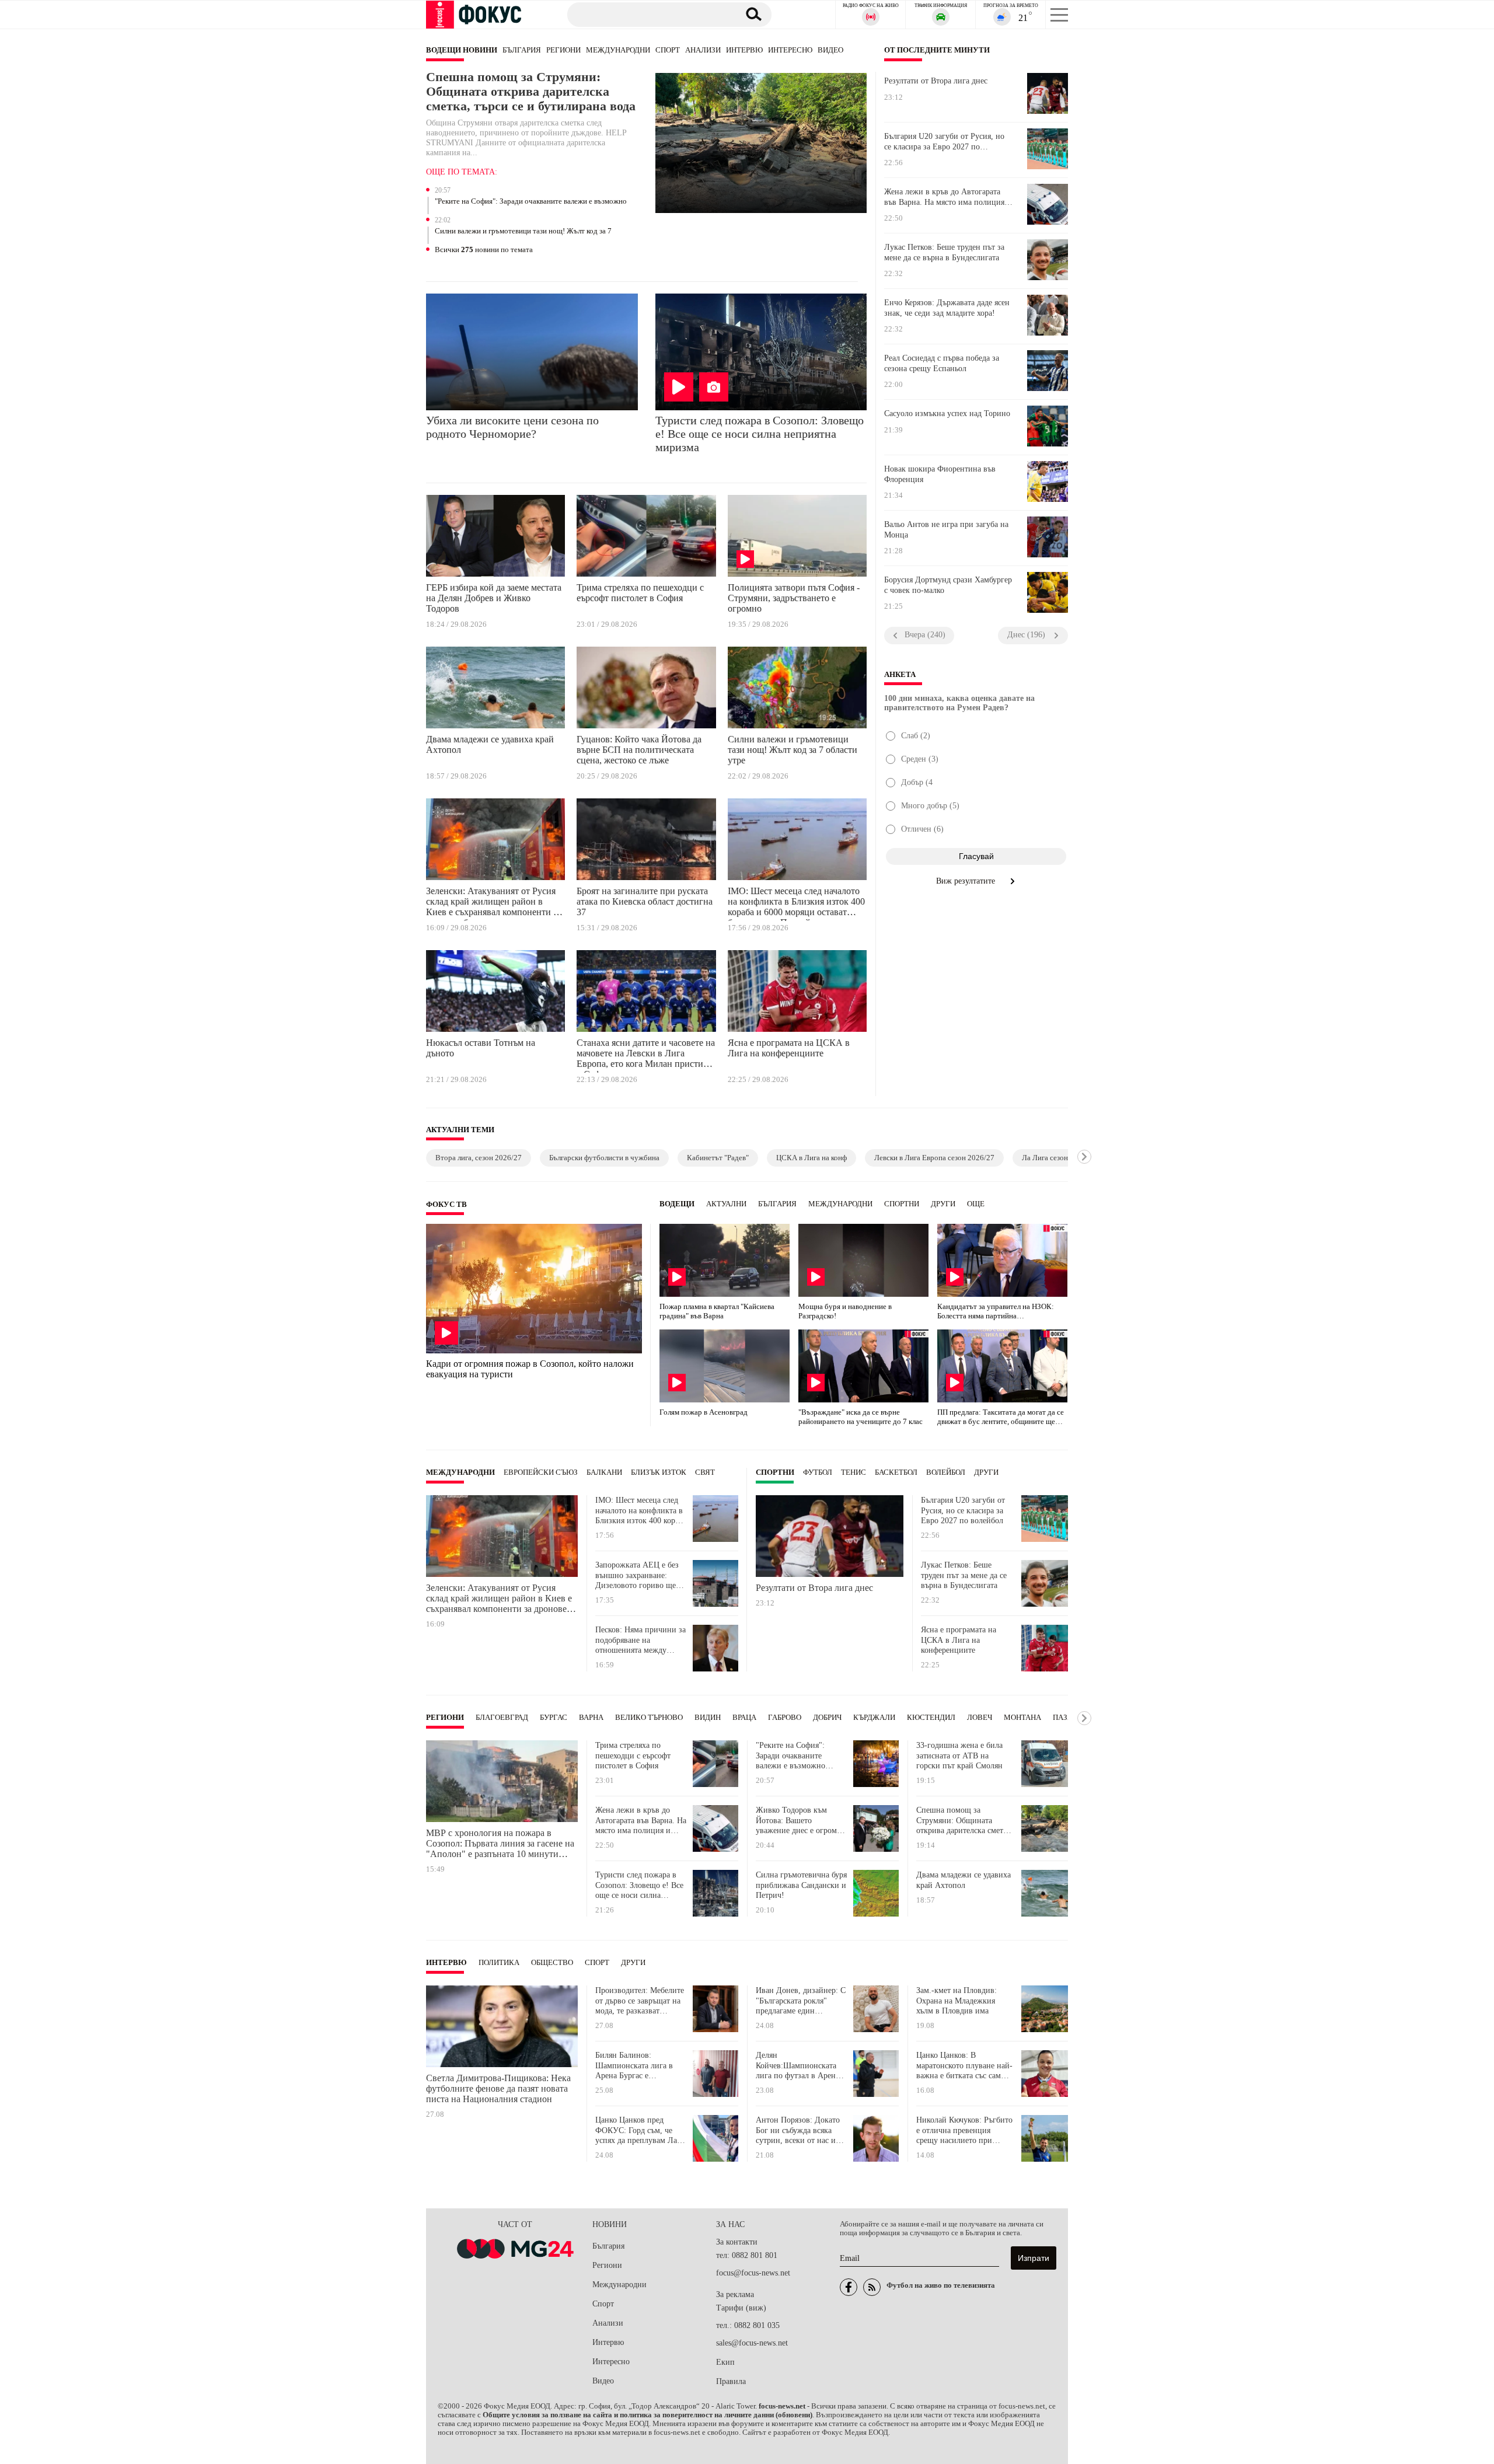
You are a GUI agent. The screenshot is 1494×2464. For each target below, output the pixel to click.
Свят (705, 1472)
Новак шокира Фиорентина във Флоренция (940, 474)
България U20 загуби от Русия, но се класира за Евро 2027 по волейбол (944, 142)
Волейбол (946, 1472)
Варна (591, 1718)
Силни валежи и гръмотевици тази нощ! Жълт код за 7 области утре (523, 232)
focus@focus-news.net (753, 2273)
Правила (731, 2381)
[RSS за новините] (872, 2287)
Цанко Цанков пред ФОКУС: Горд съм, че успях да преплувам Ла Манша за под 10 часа (636, 2130)
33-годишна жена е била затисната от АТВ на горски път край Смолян (959, 1755)
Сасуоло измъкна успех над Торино (947, 413)
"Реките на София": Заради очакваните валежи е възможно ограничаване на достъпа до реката (531, 202)
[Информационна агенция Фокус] (849, 2287)
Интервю (744, 50)
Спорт (668, 50)
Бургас (554, 1718)
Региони (563, 50)
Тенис (854, 1472)
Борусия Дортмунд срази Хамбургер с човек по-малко (948, 585)
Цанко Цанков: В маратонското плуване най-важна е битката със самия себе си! (964, 2066)
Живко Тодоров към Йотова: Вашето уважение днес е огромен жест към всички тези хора (800, 1821)
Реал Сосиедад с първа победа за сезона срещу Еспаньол (942, 363)
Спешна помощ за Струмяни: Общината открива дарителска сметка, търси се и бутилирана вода (531, 92)
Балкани (604, 1472)
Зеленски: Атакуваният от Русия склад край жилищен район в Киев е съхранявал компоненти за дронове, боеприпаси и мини (493, 903)
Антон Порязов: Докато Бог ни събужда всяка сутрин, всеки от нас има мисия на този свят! (800, 2130)
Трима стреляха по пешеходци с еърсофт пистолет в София (640, 593)
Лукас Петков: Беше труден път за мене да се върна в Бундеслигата (944, 252)
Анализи (703, 50)
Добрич (827, 1718)
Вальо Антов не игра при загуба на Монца (946, 530)
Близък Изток (659, 1472)
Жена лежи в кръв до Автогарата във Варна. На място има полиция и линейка (948, 197)
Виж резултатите (967, 881)
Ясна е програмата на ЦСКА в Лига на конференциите (789, 1048)
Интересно (790, 50)
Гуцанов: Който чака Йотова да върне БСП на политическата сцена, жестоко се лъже (639, 750)
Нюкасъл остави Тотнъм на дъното (481, 1048)
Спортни (902, 1204)
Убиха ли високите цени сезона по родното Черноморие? (512, 427)
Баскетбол (896, 1472)
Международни (618, 50)
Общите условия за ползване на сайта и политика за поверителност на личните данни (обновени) (647, 2415)
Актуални (726, 1204)
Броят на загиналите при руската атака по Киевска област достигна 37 (645, 901)
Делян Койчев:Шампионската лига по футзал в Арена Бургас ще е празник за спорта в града (797, 2066)
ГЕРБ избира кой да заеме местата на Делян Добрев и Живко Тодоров (494, 598)
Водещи (677, 1204)
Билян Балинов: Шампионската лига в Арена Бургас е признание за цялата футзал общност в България (634, 2066)
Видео (830, 50)
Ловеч (980, 1718)
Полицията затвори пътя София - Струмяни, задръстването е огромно (794, 598)
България (522, 50)
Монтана (1022, 1718)
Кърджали (874, 1718)
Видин (708, 1718)
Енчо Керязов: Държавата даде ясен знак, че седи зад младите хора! (947, 308)
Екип (725, 2362)
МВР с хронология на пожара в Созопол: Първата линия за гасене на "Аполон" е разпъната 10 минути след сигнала (500, 1844)
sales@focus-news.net (752, 2343)
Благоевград (502, 1718)
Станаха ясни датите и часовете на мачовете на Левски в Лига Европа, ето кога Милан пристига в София (646, 1055)
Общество (552, 1963)
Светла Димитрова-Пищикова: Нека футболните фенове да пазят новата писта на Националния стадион (498, 2088)
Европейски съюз (541, 1472)
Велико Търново (649, 1718)
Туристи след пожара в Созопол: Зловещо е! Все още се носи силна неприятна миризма (760, 434)
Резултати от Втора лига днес (936, 81)
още (976, 1204)
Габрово (785, 1718)
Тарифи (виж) (741, 2308)
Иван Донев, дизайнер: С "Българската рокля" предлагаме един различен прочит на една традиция (801, 2001)
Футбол (818, 1472)
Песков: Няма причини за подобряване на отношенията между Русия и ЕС (640, 1640)
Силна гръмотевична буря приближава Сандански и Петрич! (801, 1885)
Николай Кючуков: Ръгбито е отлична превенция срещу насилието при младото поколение (964, 2130)
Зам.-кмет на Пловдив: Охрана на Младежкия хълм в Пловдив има (957, 2001)
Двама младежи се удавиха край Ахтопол (490, 744)
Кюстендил (931, 1718)
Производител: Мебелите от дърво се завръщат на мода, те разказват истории (640, 2001)
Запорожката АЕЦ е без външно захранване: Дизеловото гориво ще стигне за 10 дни (637, 1575)
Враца (744, 1718)
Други (943, 1204)
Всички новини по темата (484, 250)
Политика (499, 1963)
